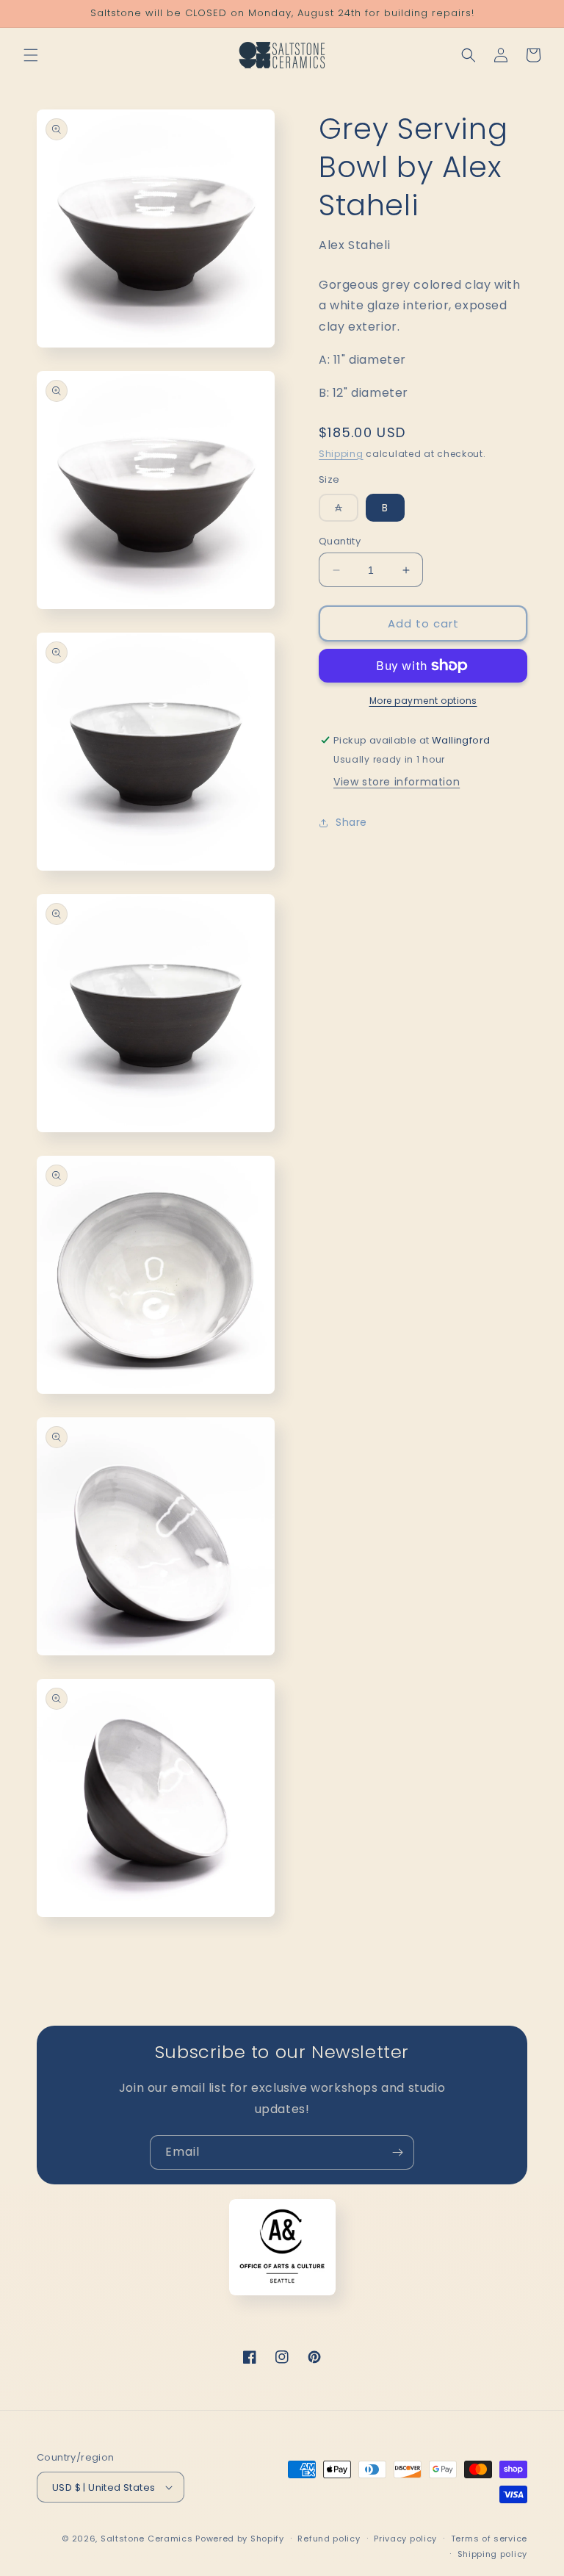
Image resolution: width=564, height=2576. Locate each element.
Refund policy (329, 2539)
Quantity (340, 541)
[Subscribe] (397, 2152)
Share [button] (351, 822)
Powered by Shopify (240, 2539)
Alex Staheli (354, 245)
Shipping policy (493, 2554)
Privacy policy (405, 2539)
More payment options (423, 701)
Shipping (341, 454)
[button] (31, 55)
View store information (397, 782)
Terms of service (489, 2539)
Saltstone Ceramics (147, 2539)
